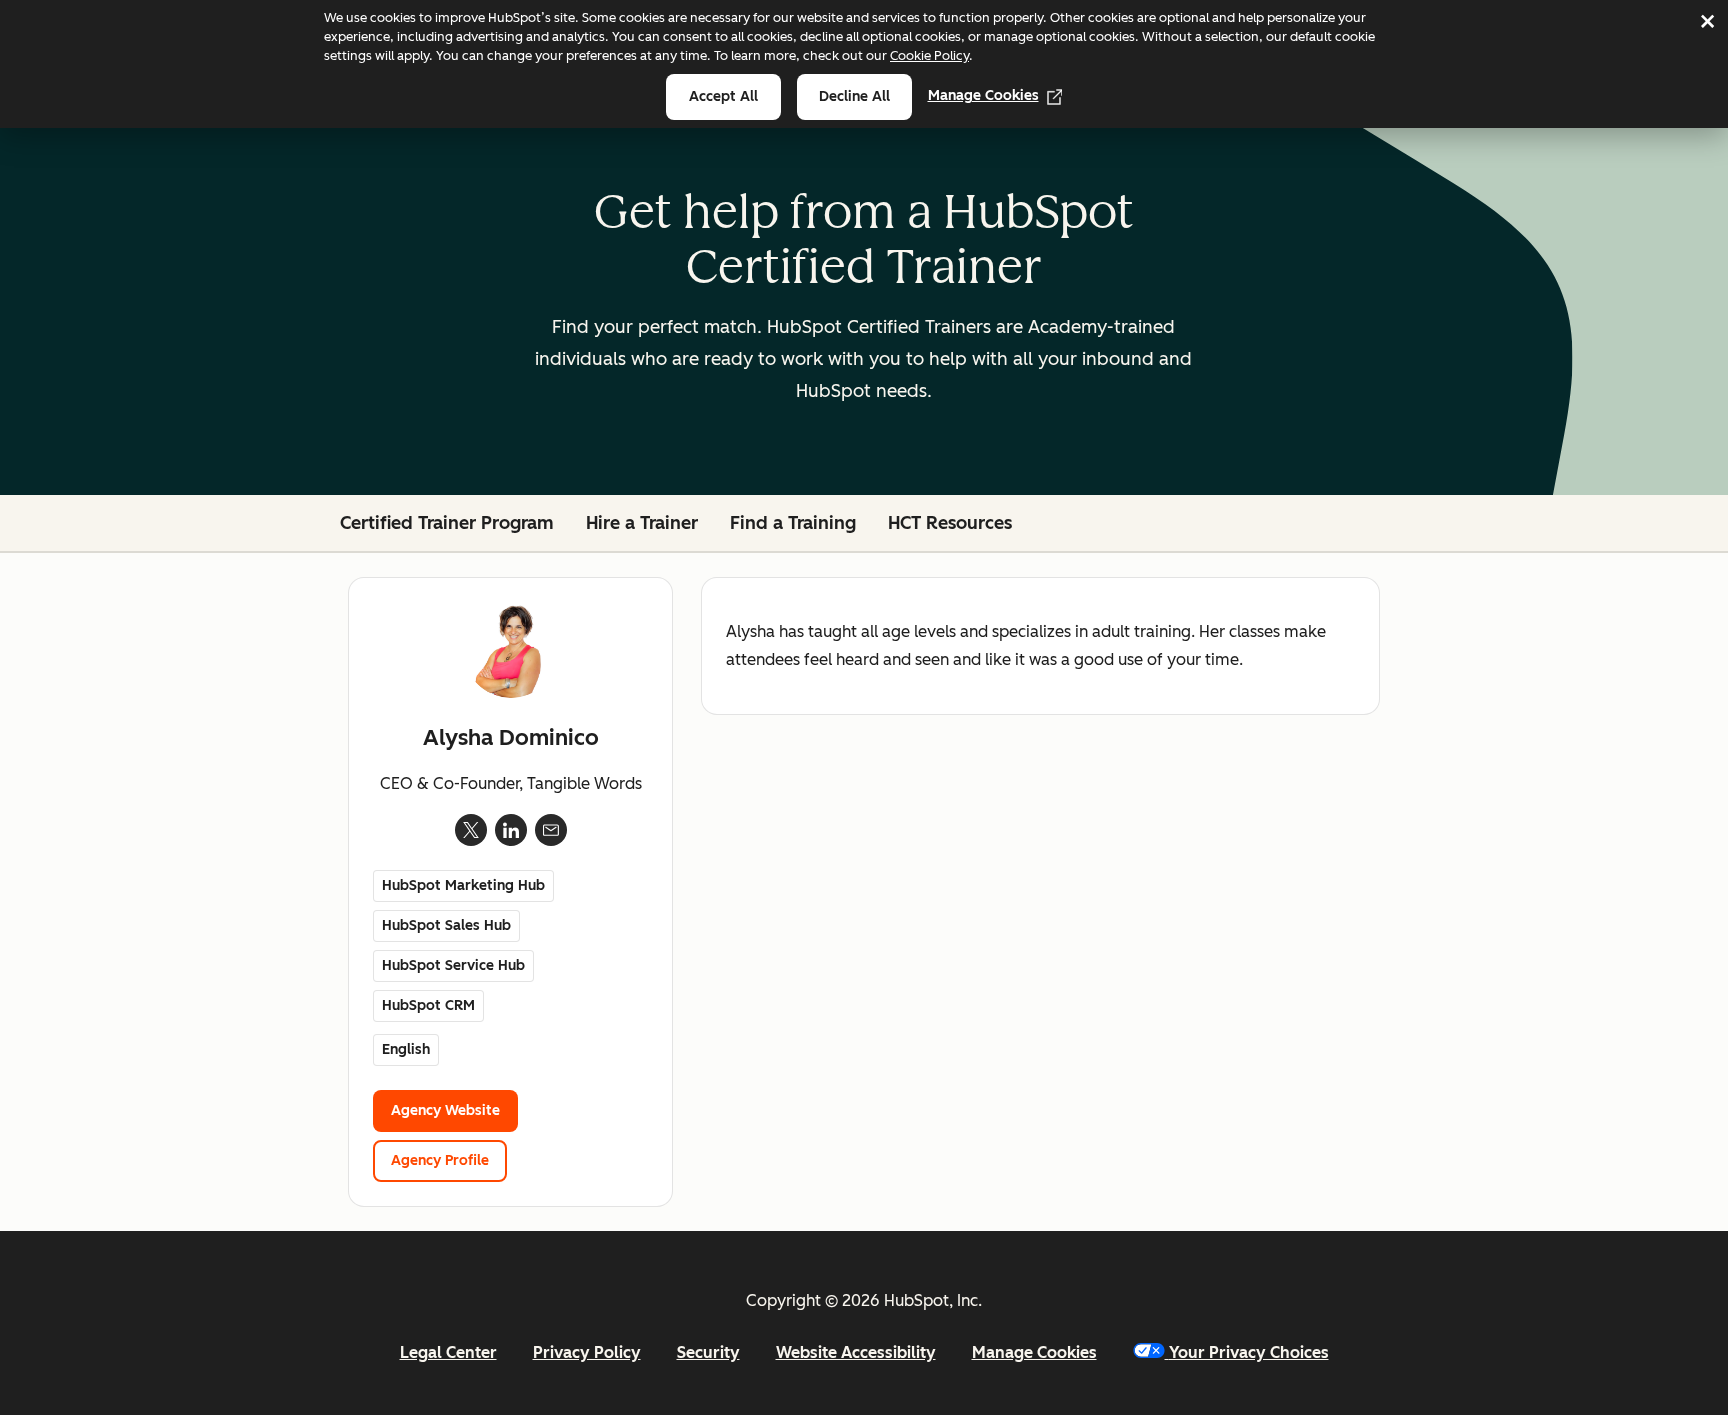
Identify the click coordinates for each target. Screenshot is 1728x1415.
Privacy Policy (587, 1352)
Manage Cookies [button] (1034, 1352)
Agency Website (445, 1110)
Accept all (723, 96)
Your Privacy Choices (1249, 1352)
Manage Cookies (983, 95)
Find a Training (793, 523)
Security (708, 1352)
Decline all (854, 96)
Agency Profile (440, 1160)
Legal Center (448, 1352)
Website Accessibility (856, 1352)
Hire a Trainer (642, 523)
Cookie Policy (929, 55)
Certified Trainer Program (447, 523)
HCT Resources (950, 523)
